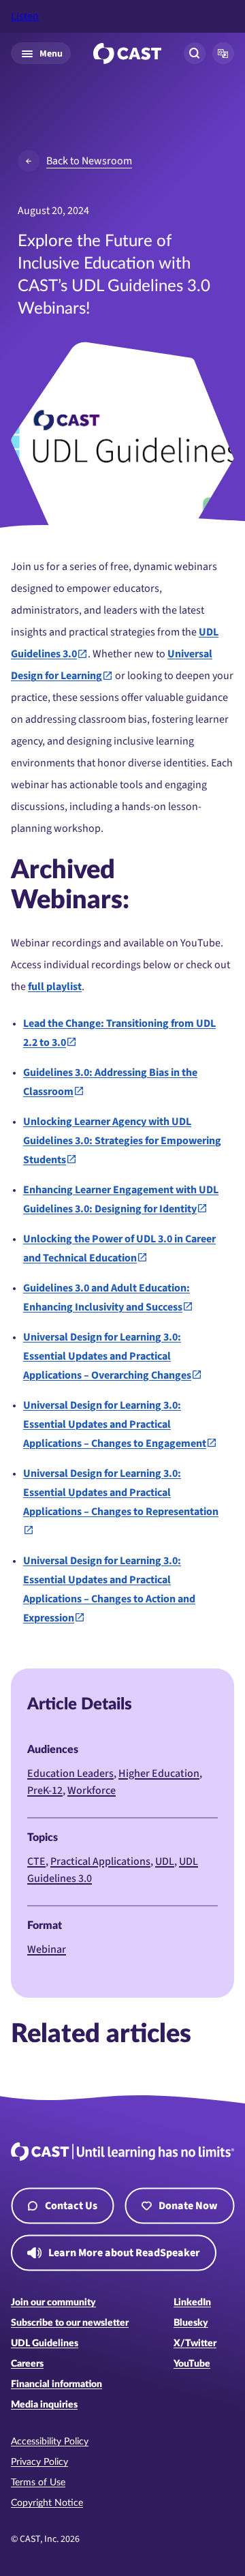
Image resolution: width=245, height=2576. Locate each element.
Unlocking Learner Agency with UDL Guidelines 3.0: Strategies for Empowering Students (122, 1141)
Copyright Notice (47, 2503)
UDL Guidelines (45, 2343)
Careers (27, 2364)
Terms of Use (38, 2483)
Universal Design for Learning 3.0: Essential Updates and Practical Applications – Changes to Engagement (115, 1424)
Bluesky (191, 2323)
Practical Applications (100, 1861)
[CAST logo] (127, 54)
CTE (36, 1861)
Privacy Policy (39, 2462)
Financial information (56, 2384)
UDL (165, 1861)
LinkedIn (192, 2303)
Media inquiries (44, 2405)
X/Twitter (195, 2343)
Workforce (92, 1791)
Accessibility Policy (50, 2442)
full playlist (55, 987)
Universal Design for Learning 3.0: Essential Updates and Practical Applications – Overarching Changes (107, 1356)
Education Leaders (70, 1773)
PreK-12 (45, 1791)
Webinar (47, 1949)
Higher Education (159, 1773)
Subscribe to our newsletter (70, 2323)
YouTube (192, 2364)
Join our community (53, 2303)
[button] (223, 53)
